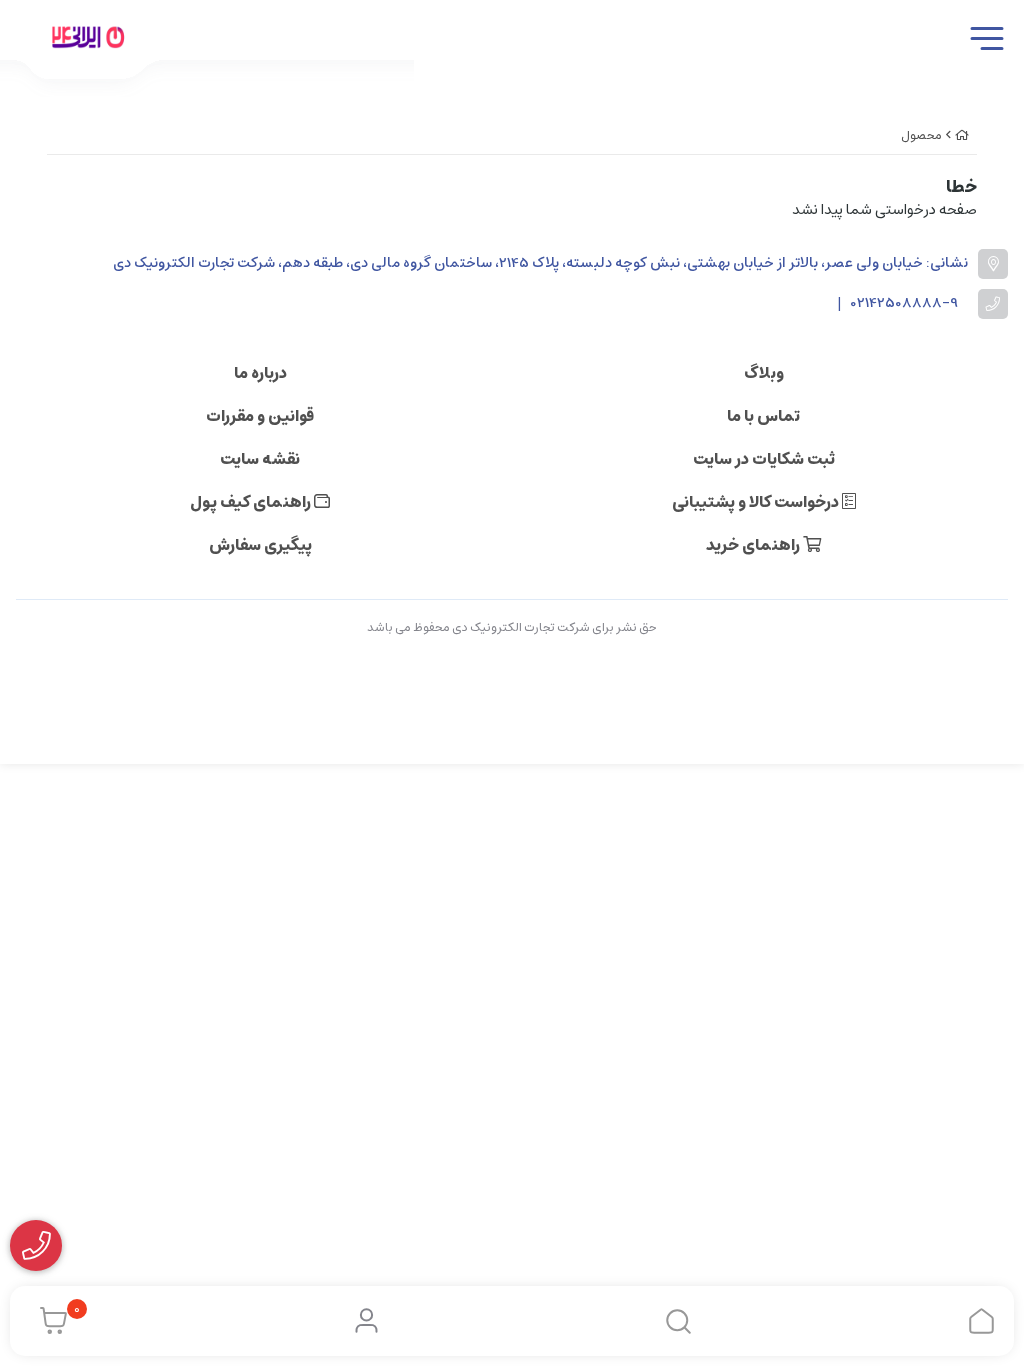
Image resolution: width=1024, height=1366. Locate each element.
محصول (921, 135)
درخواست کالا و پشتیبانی (757, 502)
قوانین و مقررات (260, 416)
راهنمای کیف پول (252, 502)
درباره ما (260, 373)
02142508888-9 (904, 303)
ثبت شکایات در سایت (764, 459)
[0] (48, 1321)
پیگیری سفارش (260, 545)
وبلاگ (764, 373)
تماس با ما (763, 416)
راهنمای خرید (754, 545)
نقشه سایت (260, 459)
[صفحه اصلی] (962, 135)
